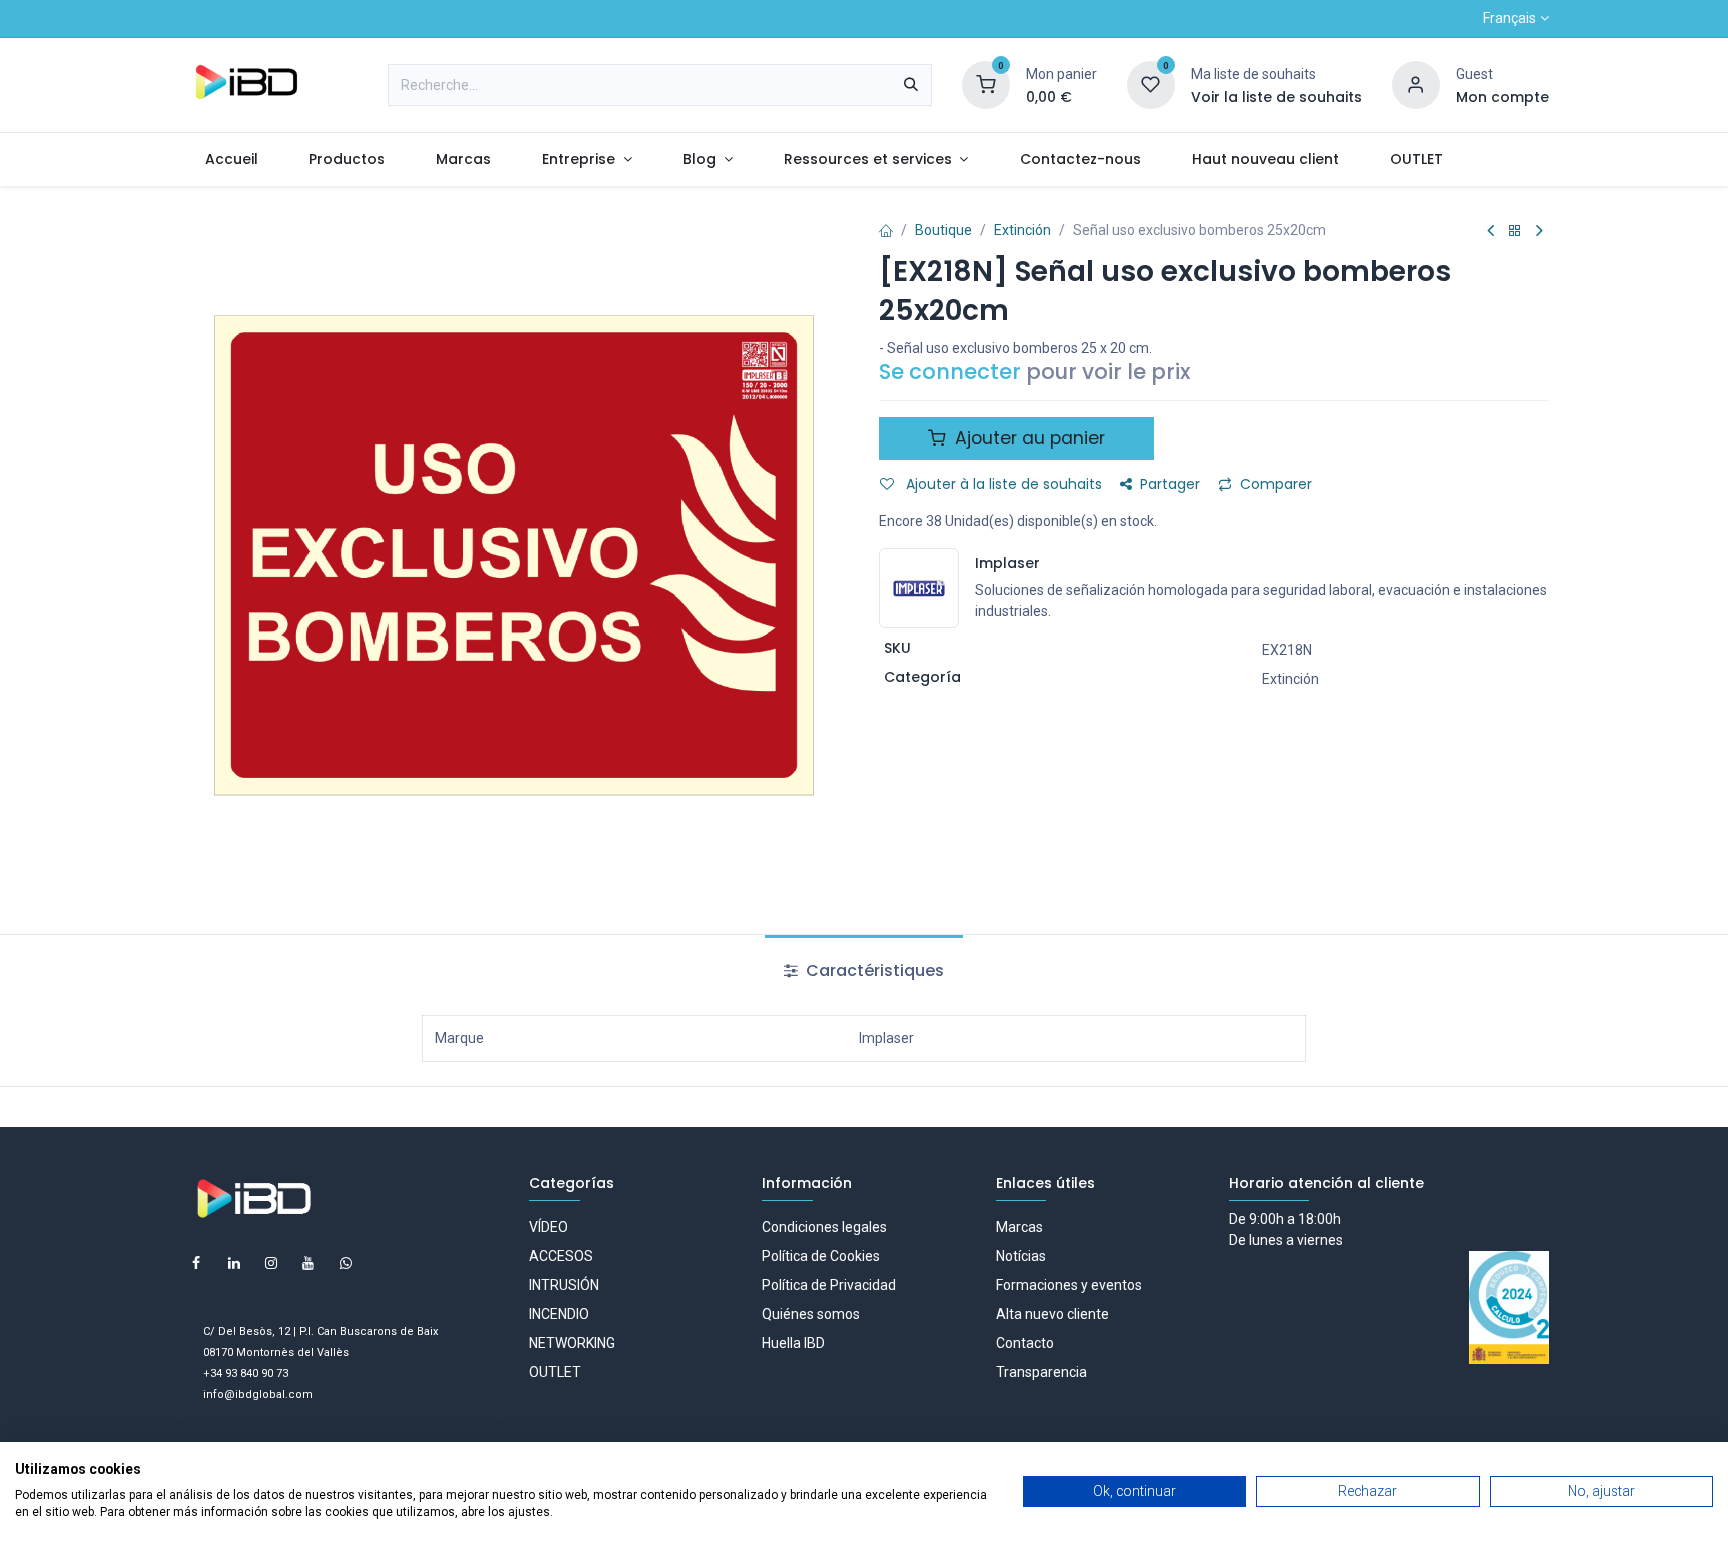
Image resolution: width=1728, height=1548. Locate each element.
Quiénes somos (811, 1314)
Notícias (1021, 1256)
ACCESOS (561, 1256)
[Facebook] (196, 1263)
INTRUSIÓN (564, 1285)
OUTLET (555, 1372)
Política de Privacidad (829, 1285)
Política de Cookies (821, 1256)
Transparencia (1041, 1372)
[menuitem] (231, 159)
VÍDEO (548, 1227)
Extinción (1022, 230)
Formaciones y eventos (1069, 1285)
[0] (986, 84)
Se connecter (950, 371)
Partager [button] (1170, 484)
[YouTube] (308, 1263)
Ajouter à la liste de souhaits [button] (1002, 484)
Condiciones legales (824, 1227)
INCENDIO (559, 1314)
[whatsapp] (346, 1263)
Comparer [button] (1276, 484)
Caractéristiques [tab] (873, 970)
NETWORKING (572, 1343)
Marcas (1019, 1227)
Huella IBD (793, 1343)
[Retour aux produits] (1515, 231)
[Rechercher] (911, 85)
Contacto (1025, 1343)
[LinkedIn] (234, 1263)
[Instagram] (271, 1263)
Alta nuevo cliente (1052, 1314)
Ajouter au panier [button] (1027, 438)
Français (1509, 18)
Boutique (943, 230)
